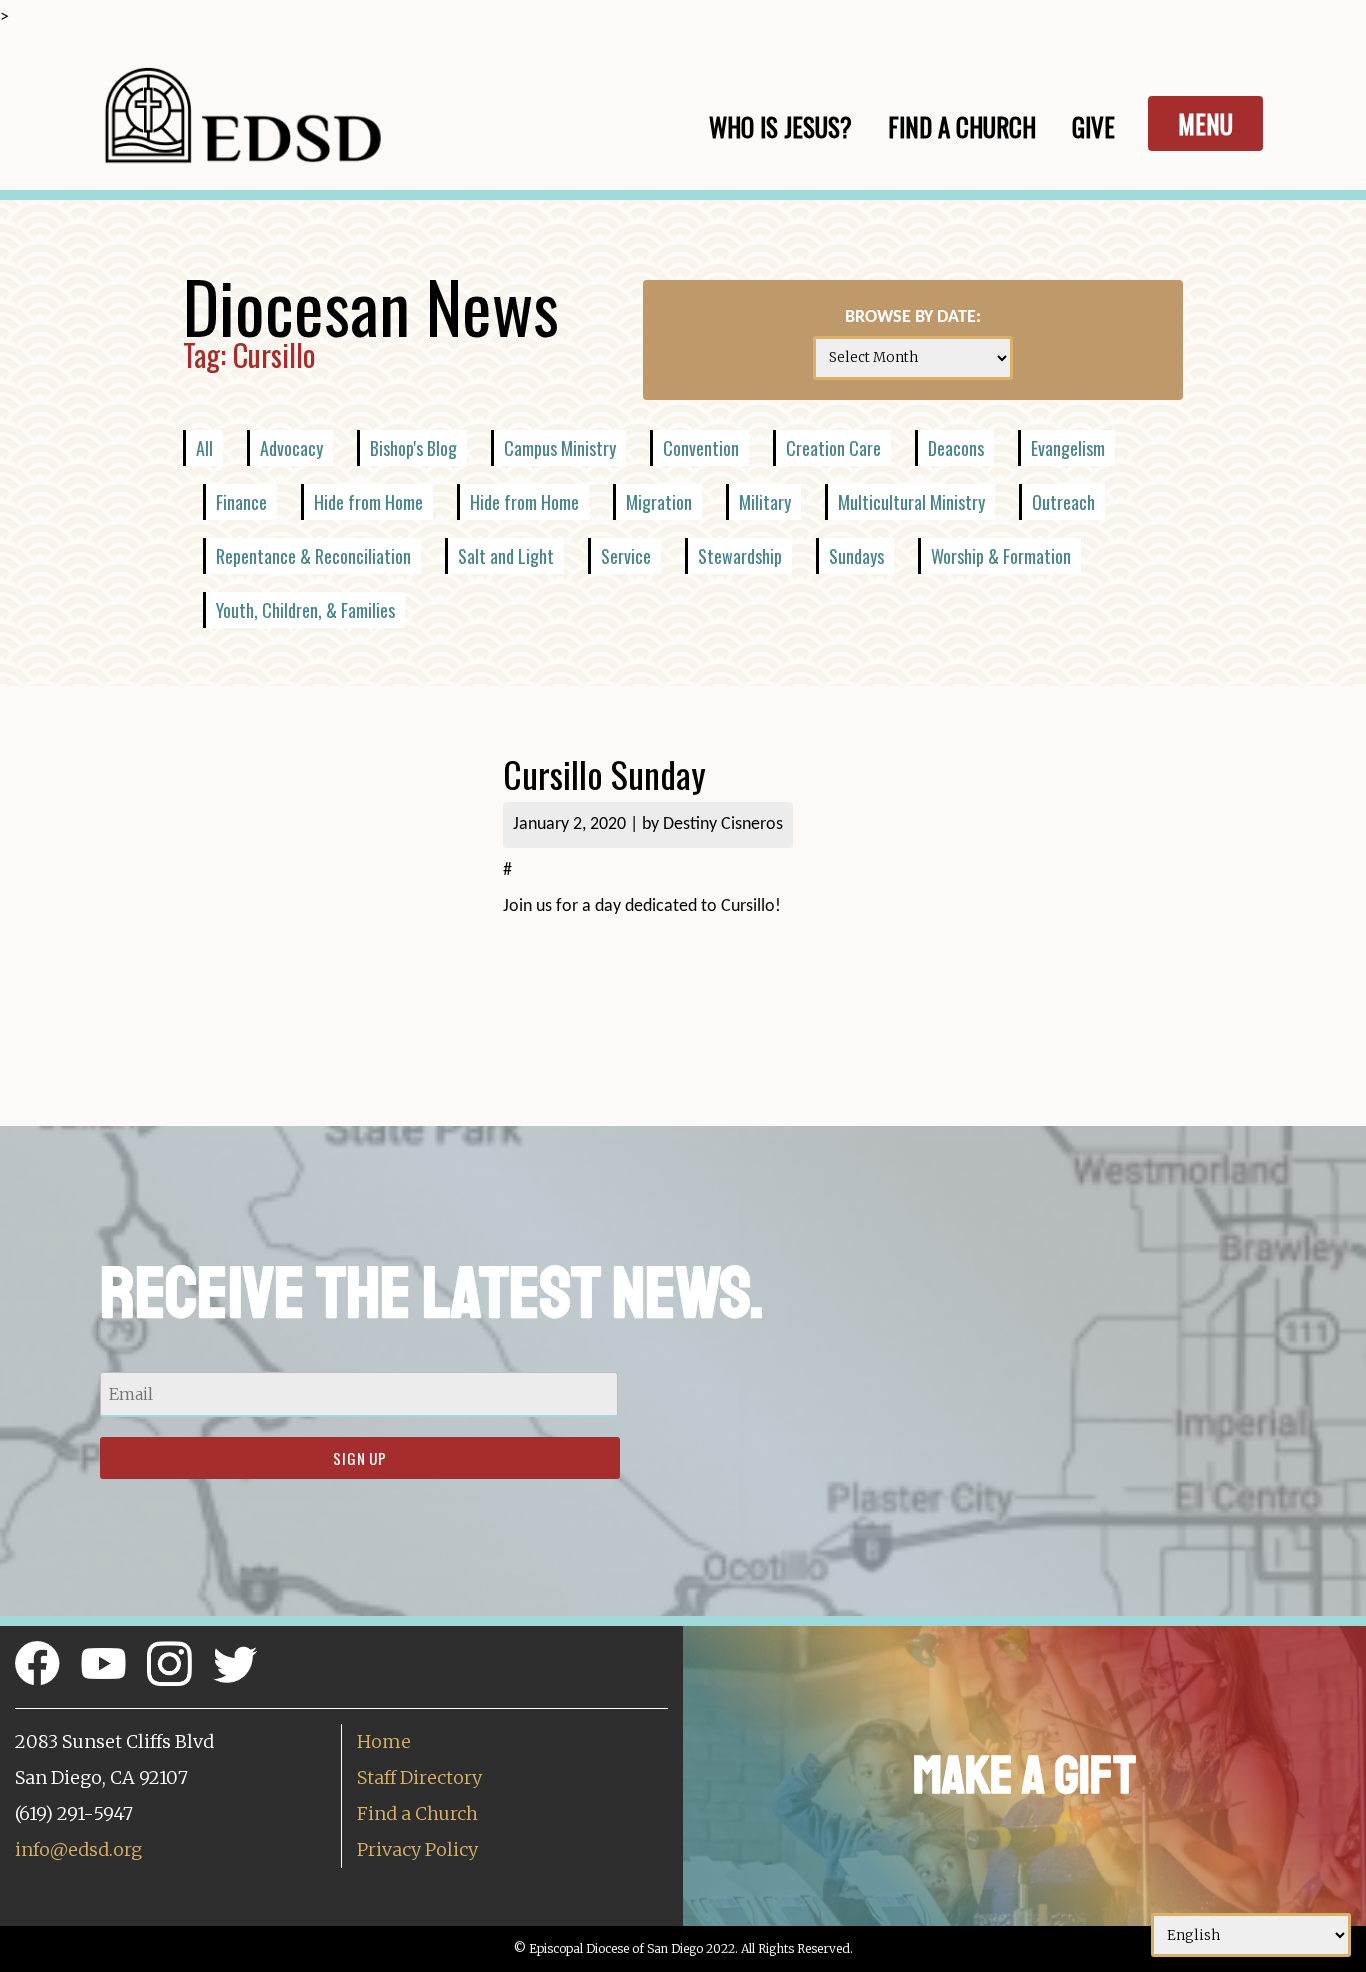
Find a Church (417, 1813)
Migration (659, 502)
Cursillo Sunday (604, 773)
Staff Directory (419, 1777)
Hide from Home (368, 502)
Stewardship (740, 556)
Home (384, 1741)
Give (1093, 126)
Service (626, 556)
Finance (241, 502)
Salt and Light (506, 556)
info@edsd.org (78, 1849)
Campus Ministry (560, 448)
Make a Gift (1024, 1775)
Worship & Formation (1001, 556)
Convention (701, 448)
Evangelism (1068, 448)
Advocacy (291, 448)
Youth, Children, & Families (305, 610)
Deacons (956, 448)
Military (765, 502)
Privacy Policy (417, 1849)
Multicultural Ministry (911, 502)
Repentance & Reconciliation (313, 556)
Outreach (1063, 502)
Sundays (856, 556)
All (204, 448)
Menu (1205, 123)
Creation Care (833, 448)
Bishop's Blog (413, 448)
